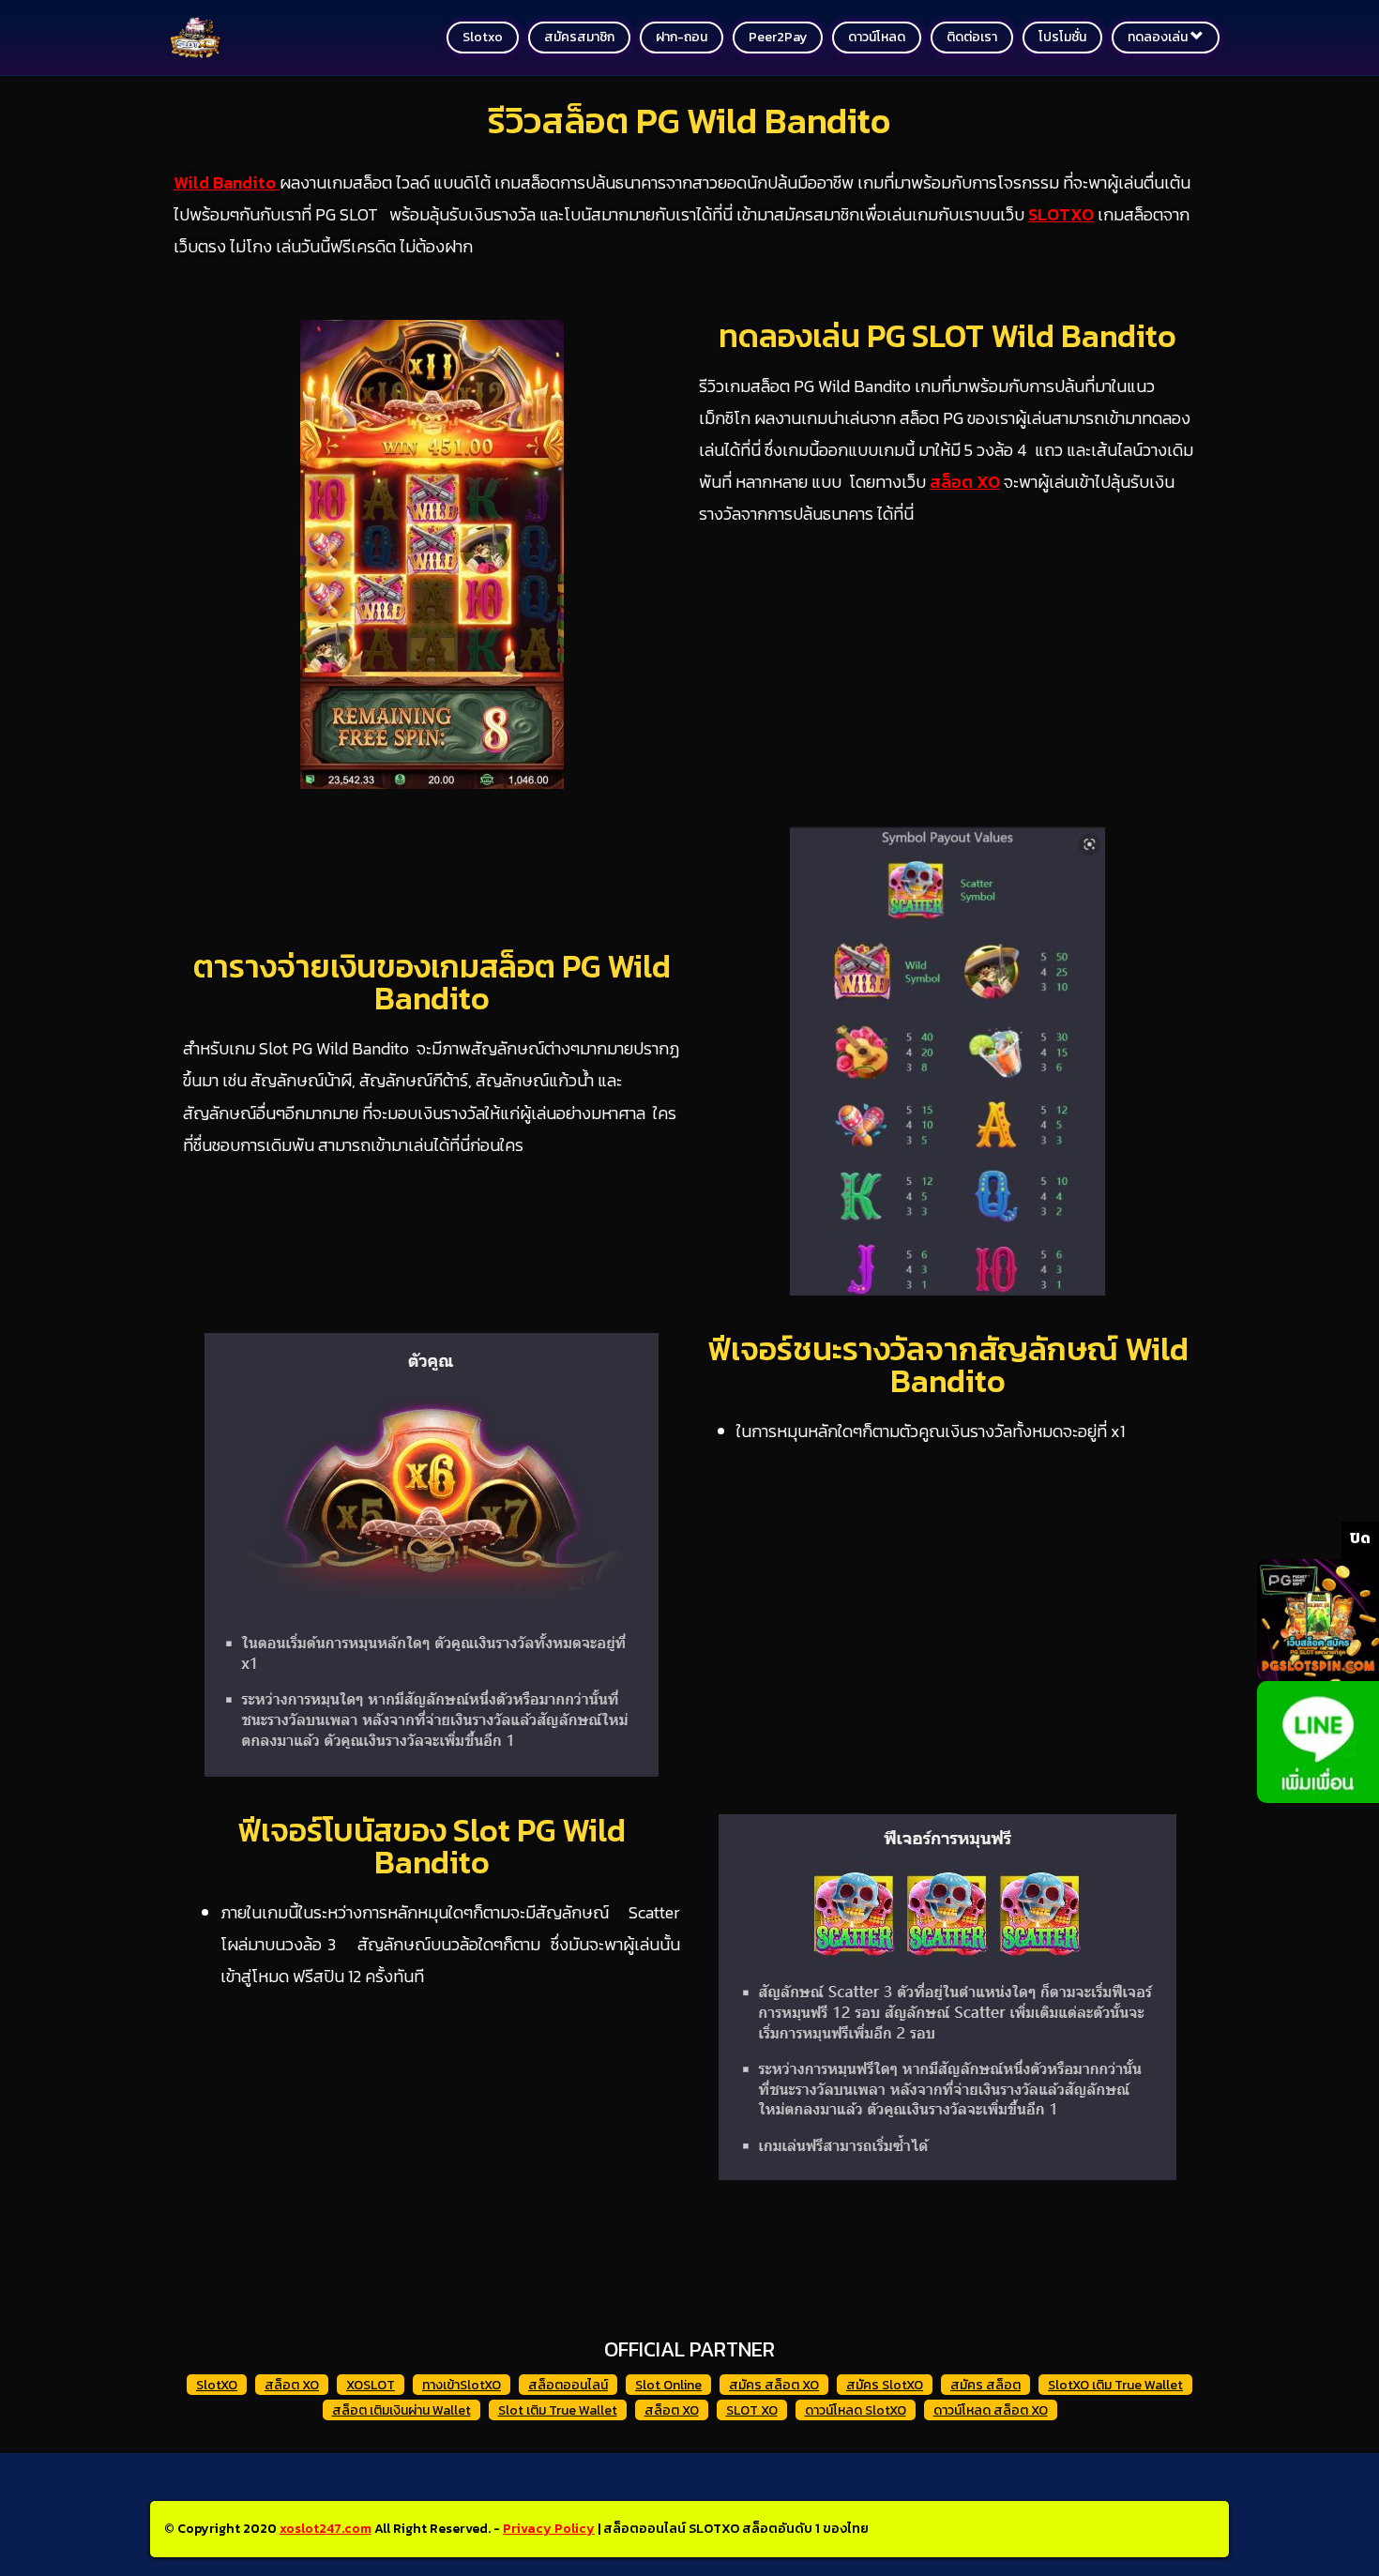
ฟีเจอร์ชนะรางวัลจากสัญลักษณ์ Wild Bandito (948, 1365)
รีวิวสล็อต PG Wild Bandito (689, 121)
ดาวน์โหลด (877, 37)
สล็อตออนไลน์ (568, 2385)
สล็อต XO (292, 2385)
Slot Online (668, 2385)
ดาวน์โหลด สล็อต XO (991, 2410)
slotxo (483, 37)
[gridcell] (432, 2030)
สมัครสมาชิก (579, 37)
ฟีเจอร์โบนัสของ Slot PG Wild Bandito (432, 1846)
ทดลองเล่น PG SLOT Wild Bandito (947, 336)
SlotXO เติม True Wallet (1115, 2385)
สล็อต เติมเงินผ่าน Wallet (402, 2410)
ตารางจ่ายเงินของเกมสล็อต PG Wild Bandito (432, 982)
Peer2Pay (778, 37)
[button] (432, 2083)
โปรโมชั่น (1062, 37)
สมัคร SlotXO (885, 2385)
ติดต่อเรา (972, 37)
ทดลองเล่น (1159, 37)
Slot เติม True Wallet (558, 2410)
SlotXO (217, 2385)
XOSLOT (371, 2385)
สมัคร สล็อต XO (774, 2385)
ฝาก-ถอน (682, 37)
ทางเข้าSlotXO (462, 2385)
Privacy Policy (549, 2529)
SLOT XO (752, 2410)
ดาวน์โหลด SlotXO (856, 2410)
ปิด (1360, 1538)
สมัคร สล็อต (985, 2385)
